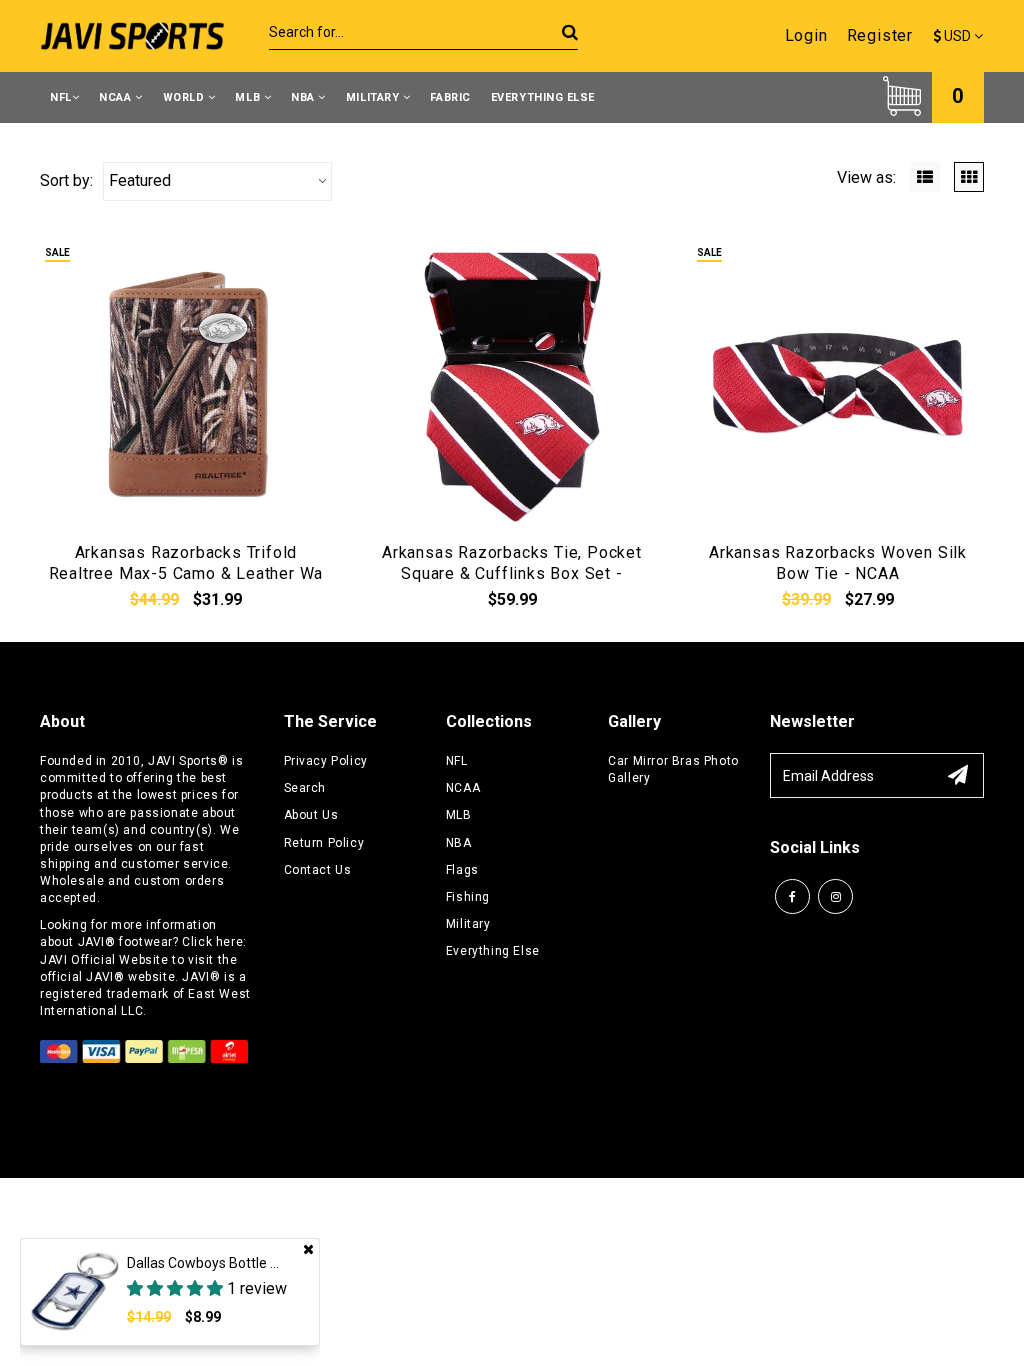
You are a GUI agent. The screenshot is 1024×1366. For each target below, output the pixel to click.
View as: (866, 177)
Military (374, 97)
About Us (311, 815)
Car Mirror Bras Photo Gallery (673, 769)
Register (880, 35)
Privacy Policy (326, 761)
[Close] (308, 1249)
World (185, 97)
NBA (304, 97)
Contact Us (318, 870)
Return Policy (324, 843)
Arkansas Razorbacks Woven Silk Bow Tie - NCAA (838, 563)
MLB (249, 97)
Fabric (450, 97)
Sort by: (66, 180)
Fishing (468, 897)
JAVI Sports (183, 761)
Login (806, 35)
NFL (61, 97)
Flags (462, 870)
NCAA (117, 97)
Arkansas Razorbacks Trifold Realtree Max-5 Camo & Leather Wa (186, 563)
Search (305, 788)
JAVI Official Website (104, 960)
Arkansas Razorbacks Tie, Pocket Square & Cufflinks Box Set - (512, 563)
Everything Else (543, 97)
